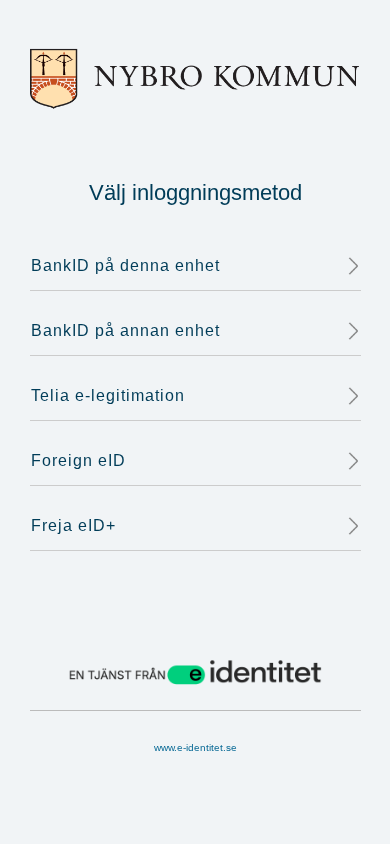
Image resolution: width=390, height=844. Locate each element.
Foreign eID (78, 460)
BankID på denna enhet (125, 265)
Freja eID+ (73, 525)
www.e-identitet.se (195, 747)
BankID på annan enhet (125, 330)
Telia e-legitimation (108, 395)
